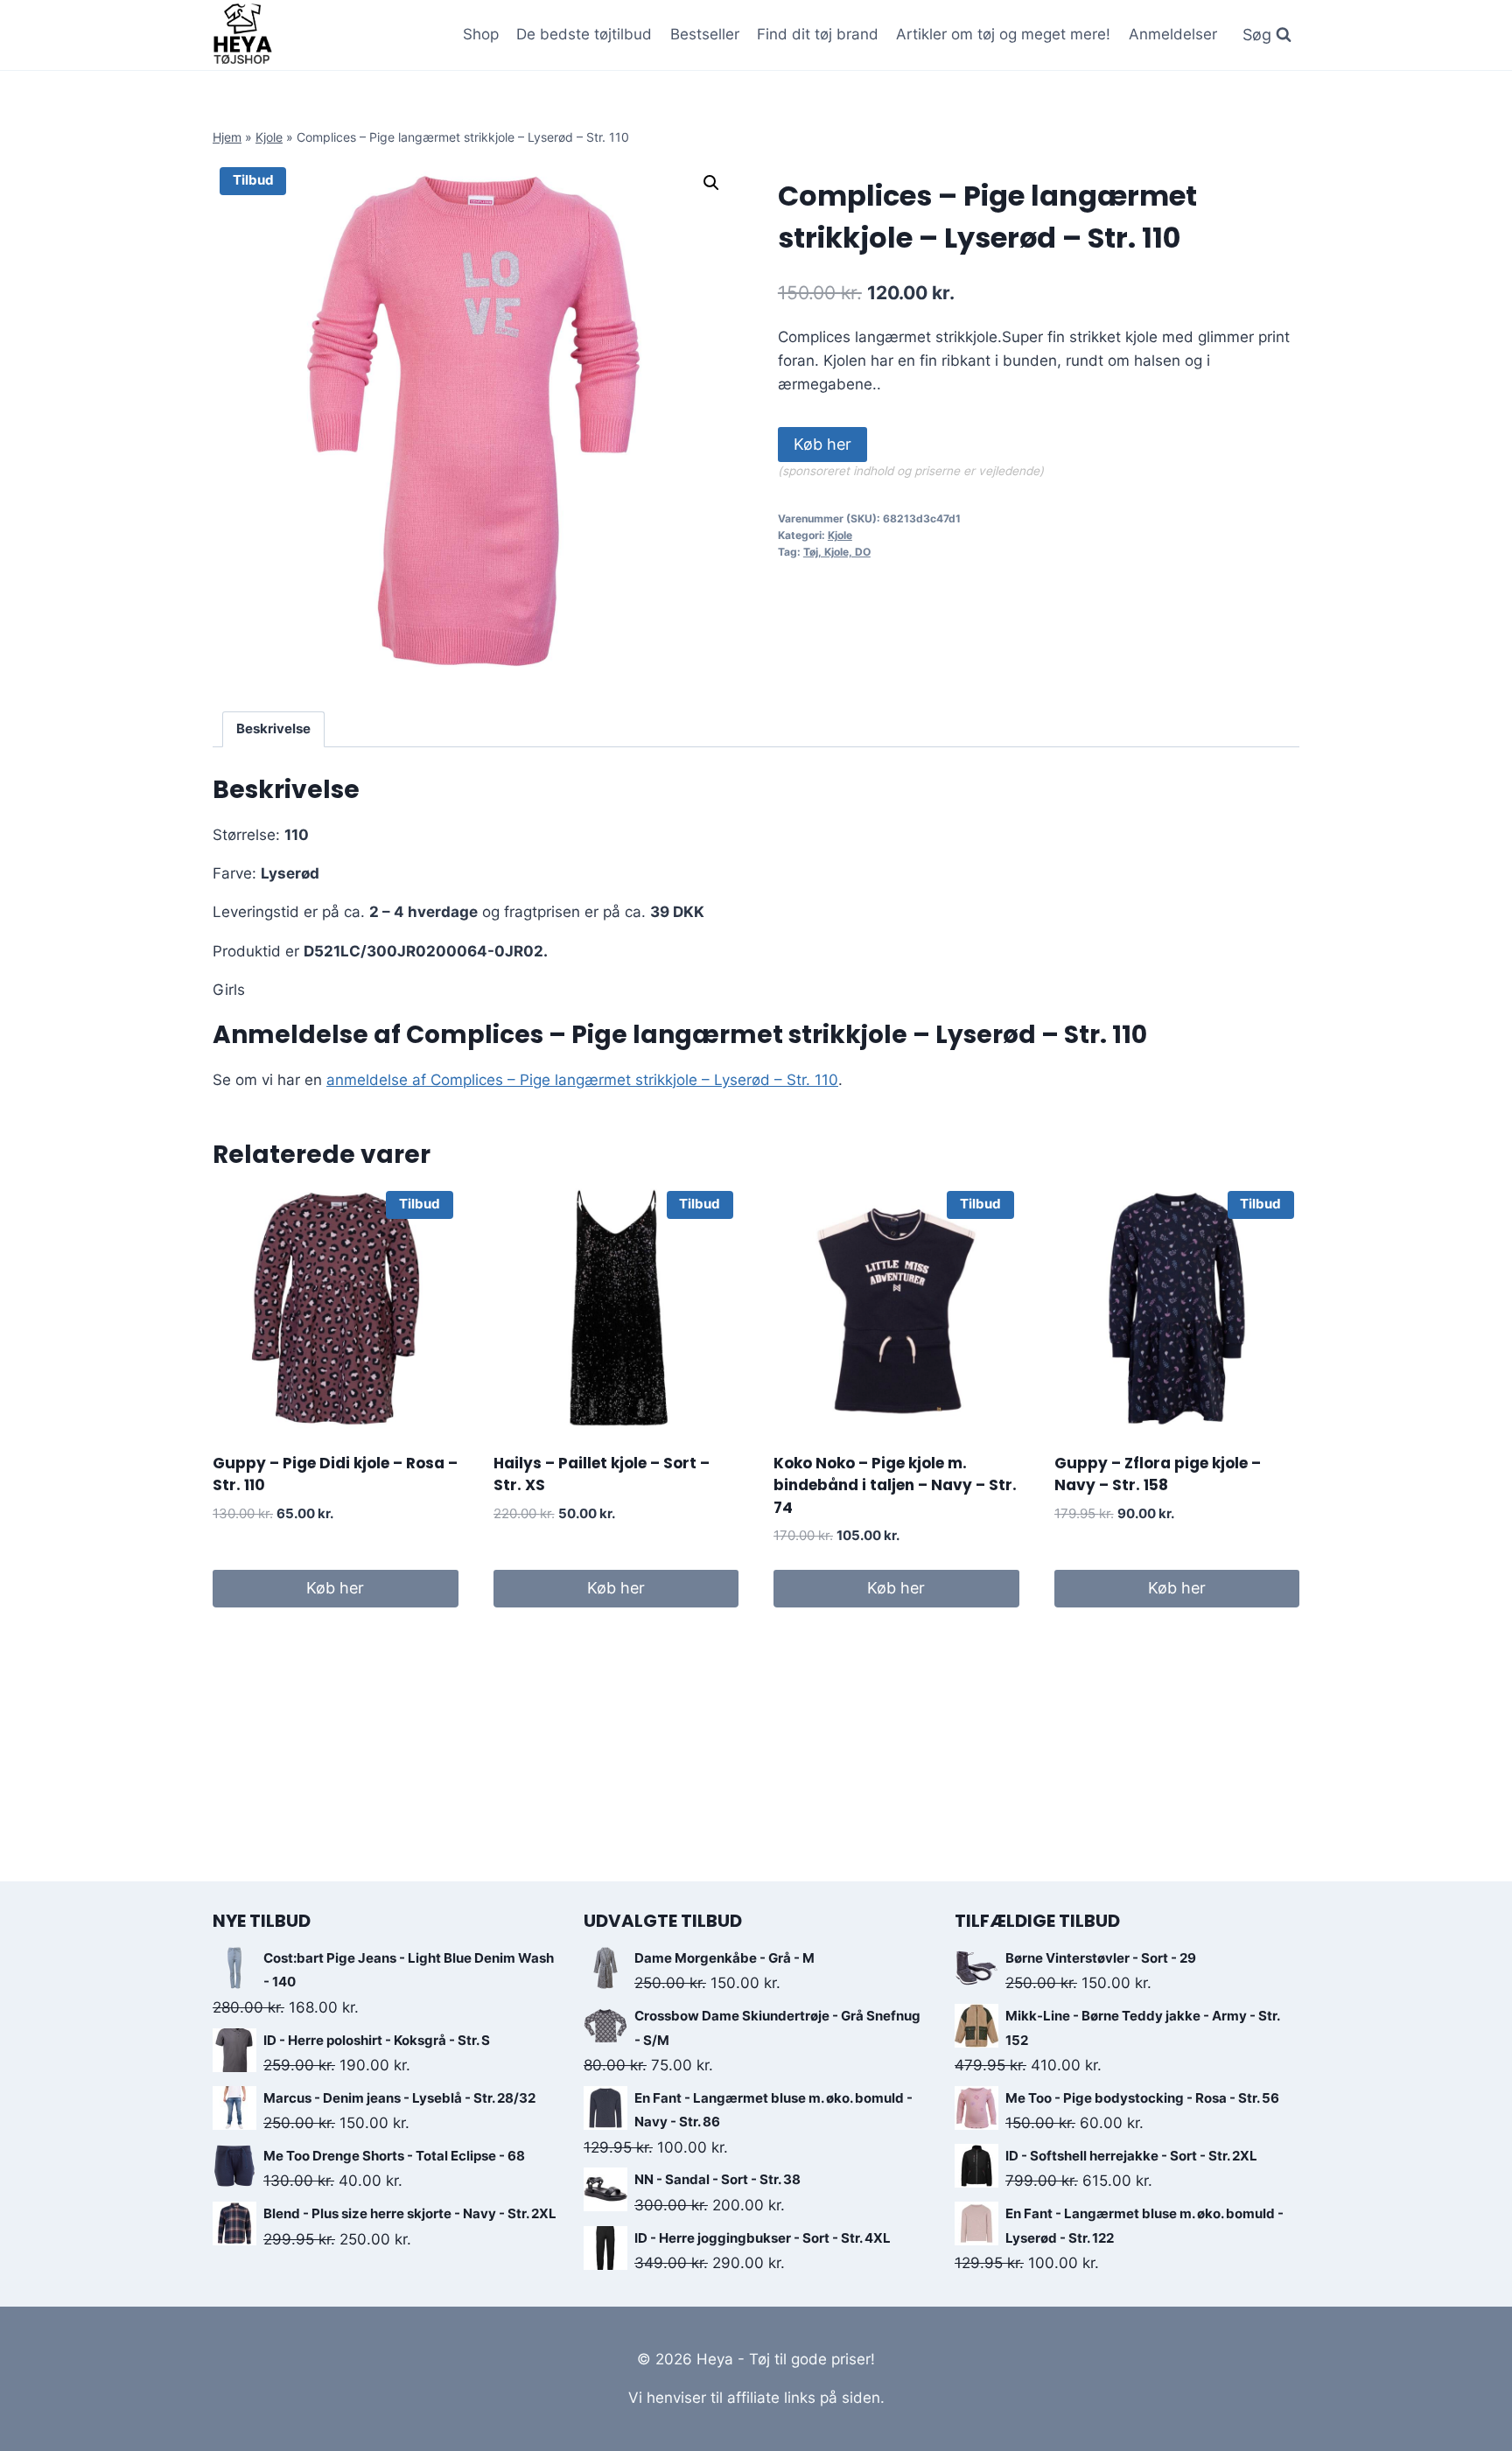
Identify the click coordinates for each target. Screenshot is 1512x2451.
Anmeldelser (1173, 34)
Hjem (227, 137)
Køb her (822, 444)
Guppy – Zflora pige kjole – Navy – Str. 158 (1158, 1474)
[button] (711, 183)
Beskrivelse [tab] (273, 728)
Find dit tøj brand (818, 34)
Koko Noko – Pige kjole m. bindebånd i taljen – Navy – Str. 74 (895, 1485)
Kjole (269, 137)
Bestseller (705, 34)
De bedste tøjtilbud (584, 34)
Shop (481, 34)
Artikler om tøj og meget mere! (1003, 34)
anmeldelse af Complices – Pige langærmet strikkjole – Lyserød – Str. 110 (582, 1080)
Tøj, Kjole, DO (837, 552)
